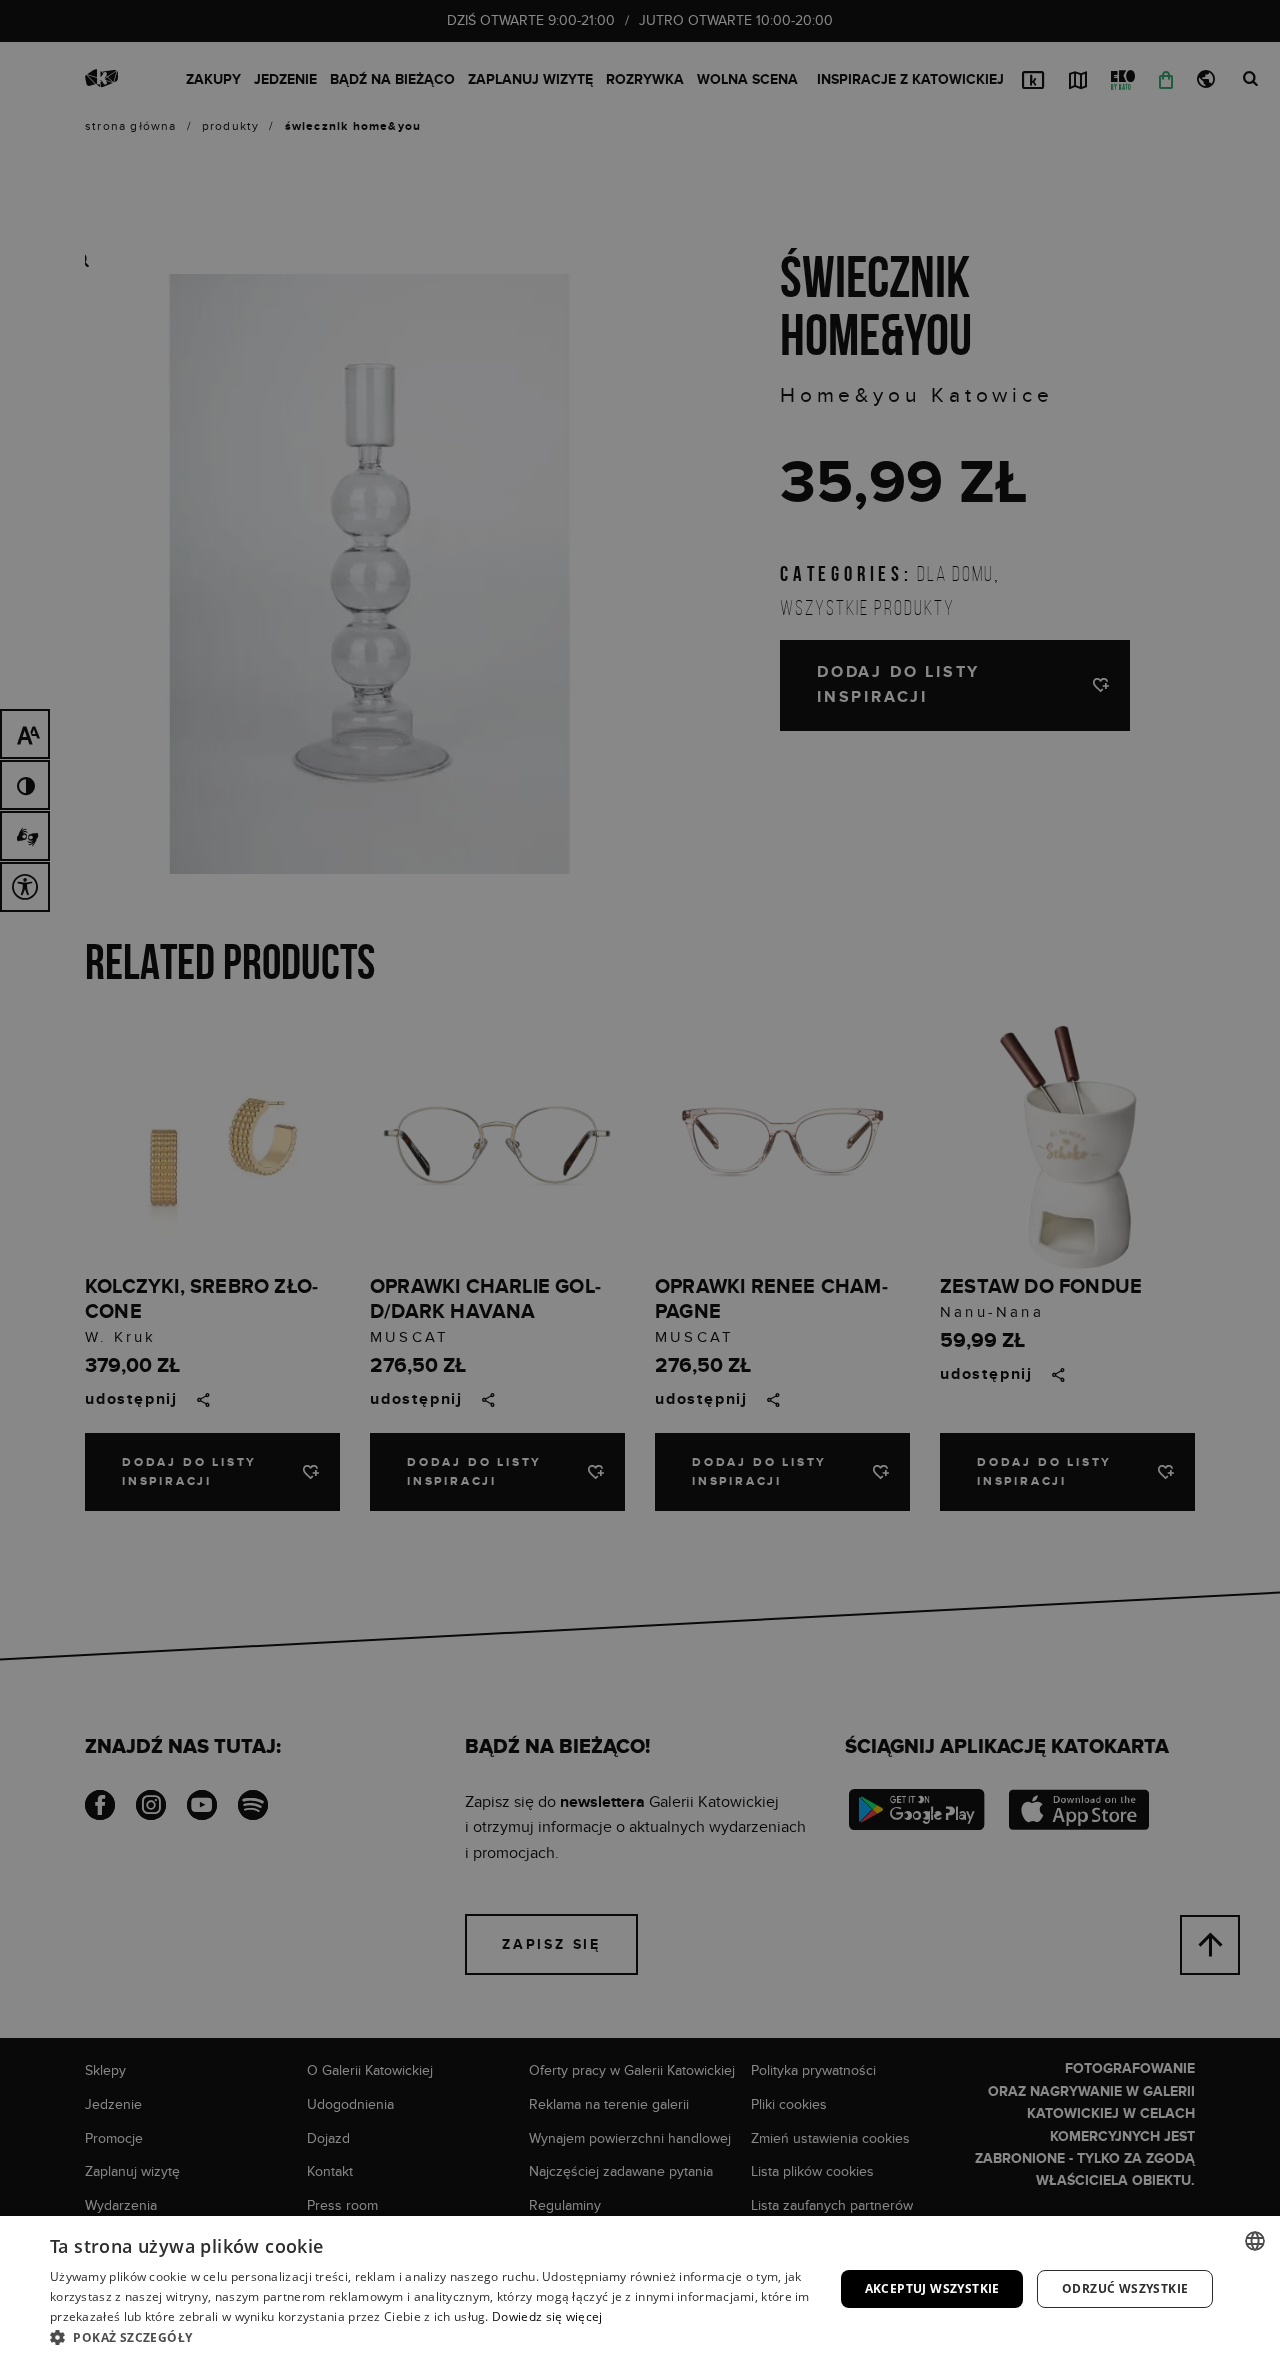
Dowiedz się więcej (547, 2316)
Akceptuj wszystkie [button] (932, 2288)
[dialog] (640, 1181)
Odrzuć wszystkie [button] (1125, 2288)
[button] (430, 2337)
